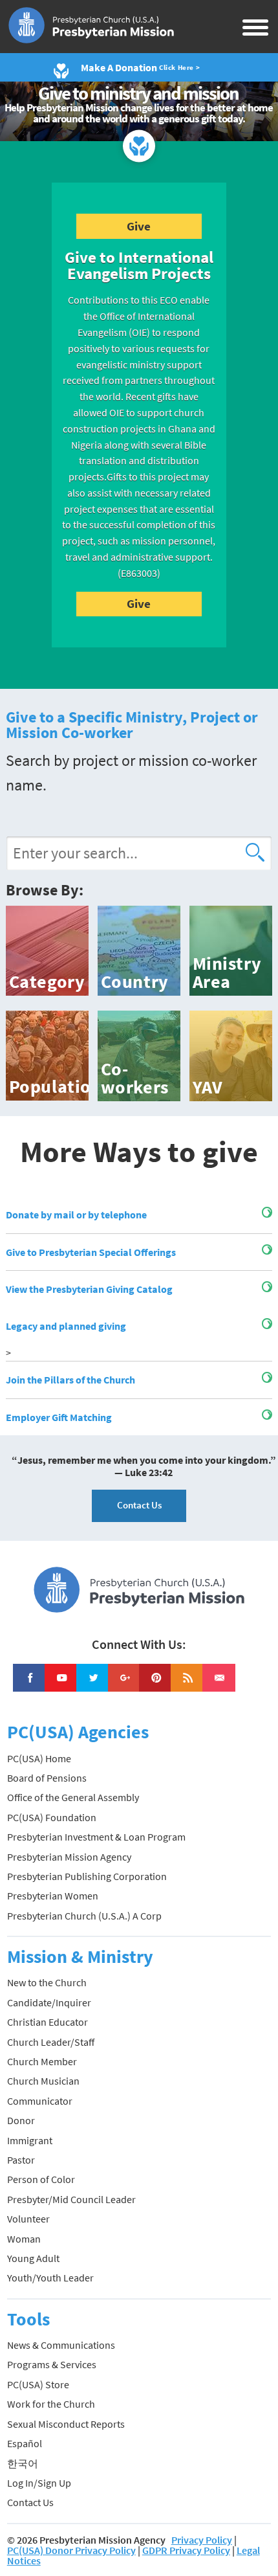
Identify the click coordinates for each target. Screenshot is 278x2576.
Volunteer (28, 2219)
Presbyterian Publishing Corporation (87, 1876)
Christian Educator (48, 2022)
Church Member (42, 2061)
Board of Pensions (47, 1778)
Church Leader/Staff (51, 2042)
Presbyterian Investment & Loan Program (96, 1837)
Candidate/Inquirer (49, 2002)
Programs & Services (52, 2364)
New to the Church (47, 1982)
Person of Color (41, 2179)
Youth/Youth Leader (50, 2278)
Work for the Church (51, 2404)
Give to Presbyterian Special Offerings (91, 1252)
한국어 (23, 2463)
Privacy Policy (202, 2540)
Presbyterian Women (53, 1896)
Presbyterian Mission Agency (69, 1857)
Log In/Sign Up (39, 2483)
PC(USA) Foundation (52, 1817)
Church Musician (43, 2081)
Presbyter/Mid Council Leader (71, 2199)
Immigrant (30, 2140)
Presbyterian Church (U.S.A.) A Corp (84, 1916)
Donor (21, 2120)
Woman (24, 2239)
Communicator (40, 2101)
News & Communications (61, 2345)
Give (139, 226)
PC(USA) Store (38, 2384)
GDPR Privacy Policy (186, 2550)
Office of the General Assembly (73, 1797)
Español (25, 2443)
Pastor (21, 2160)
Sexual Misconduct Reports (66, 2424)
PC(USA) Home (39, 1758)
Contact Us (139, 1505)
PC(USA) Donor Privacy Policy (71, 2550)
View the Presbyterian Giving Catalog (89, 1289)
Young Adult (33, 2258)
